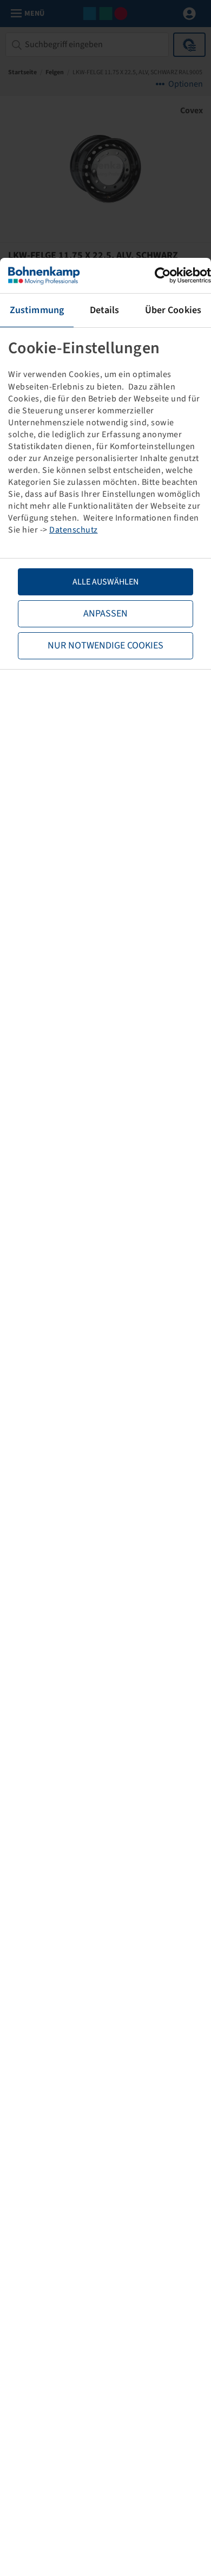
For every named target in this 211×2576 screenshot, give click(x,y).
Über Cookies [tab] (173, 310)
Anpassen (105, 614)
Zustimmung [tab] (37, 310)
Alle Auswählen (105, 582)
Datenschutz (74, 530)
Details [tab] (105, 310)
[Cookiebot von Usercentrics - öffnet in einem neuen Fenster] (164, 275)
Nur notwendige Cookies (105, 645)
